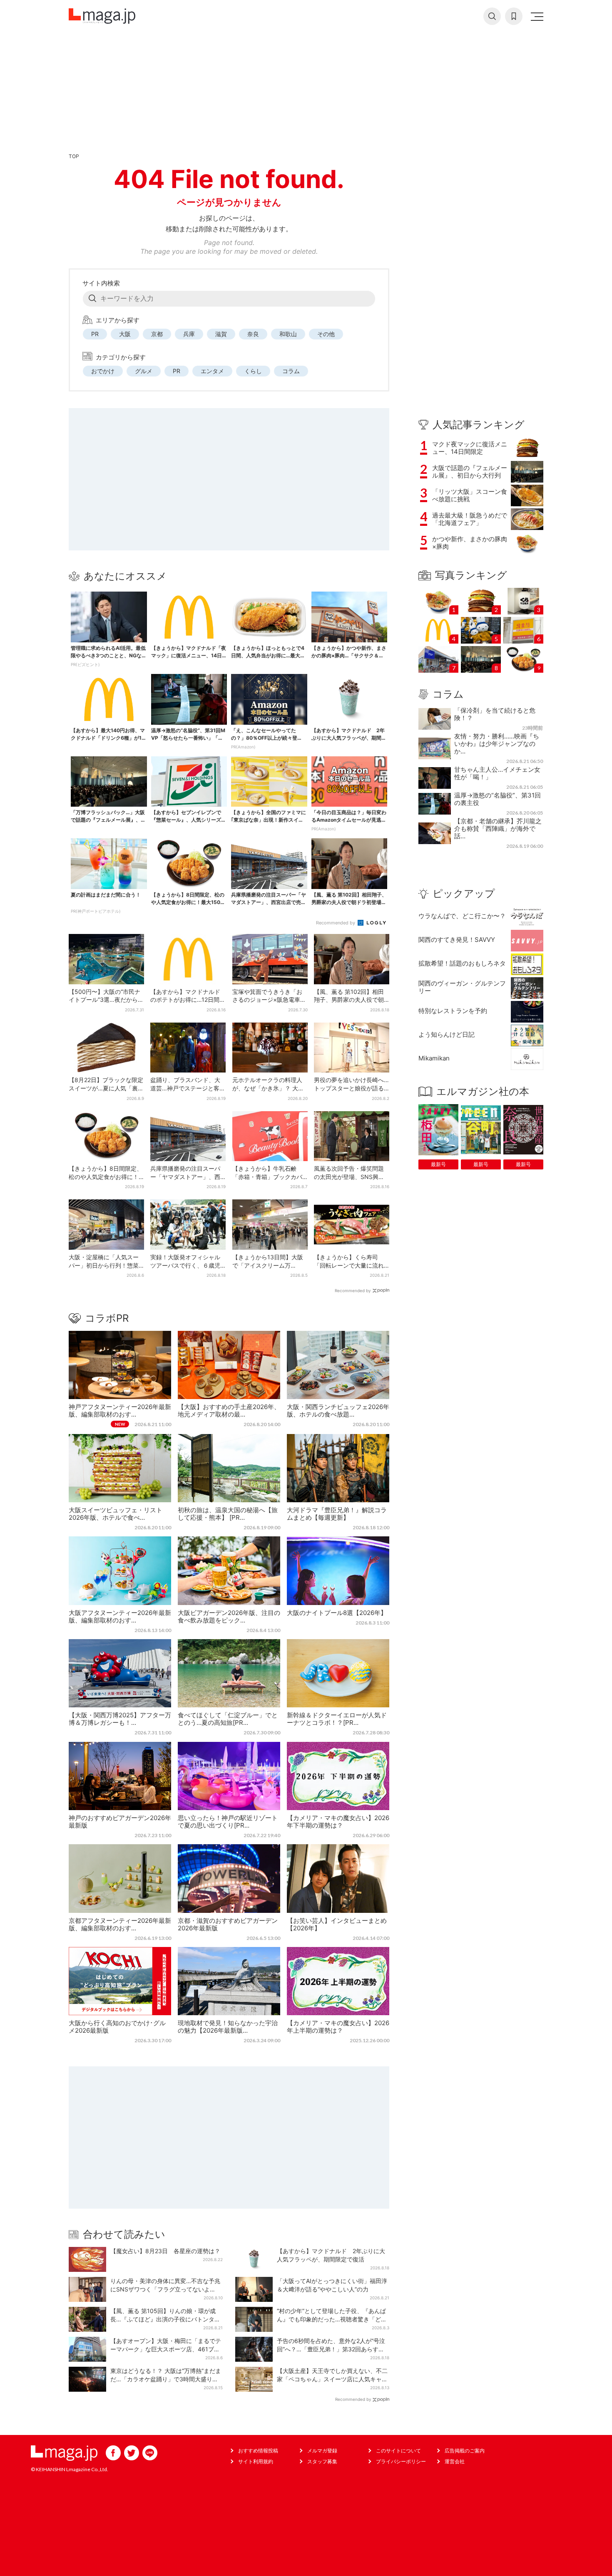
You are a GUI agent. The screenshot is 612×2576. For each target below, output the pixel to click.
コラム (291, 371)
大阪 (125, 334)
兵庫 (189, 334)
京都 (157, 334)
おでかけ (103, 371)
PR (95, 334)
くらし (253, 371)
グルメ (144, 371)
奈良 (253, 334)
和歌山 (288, 334)
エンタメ (212, 371)
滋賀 (221, 334)
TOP (74, 156)
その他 (326, 334)
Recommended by (336, 923)
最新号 (438, 1164)
